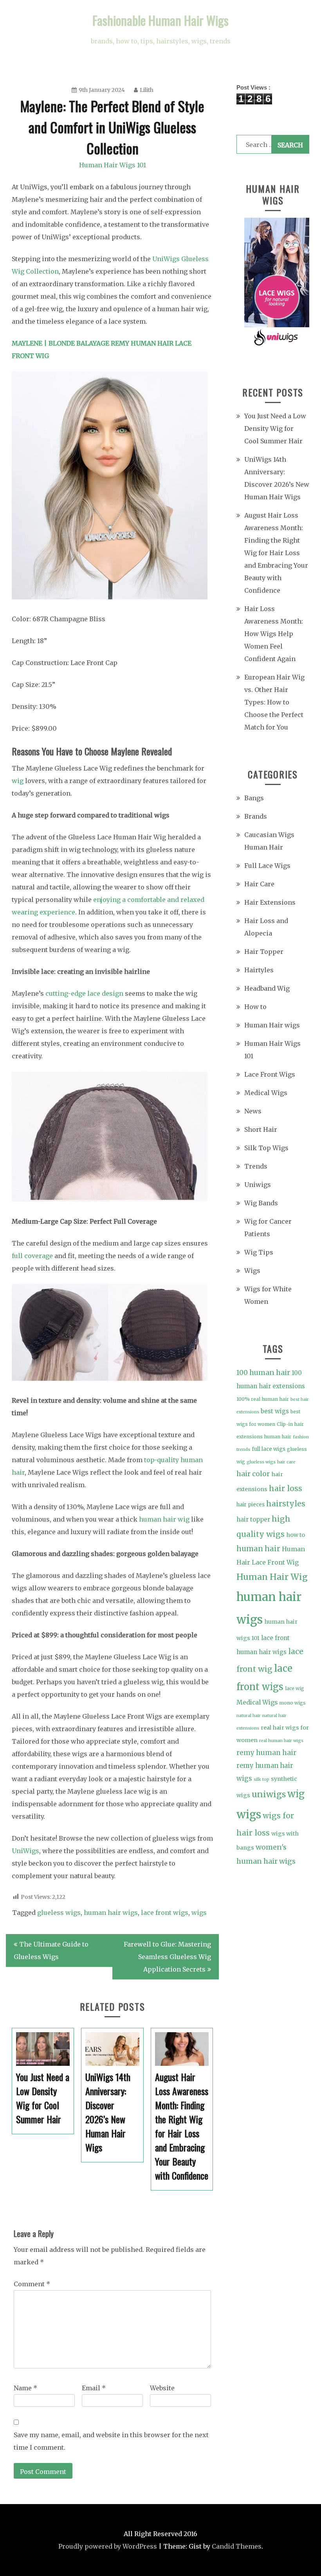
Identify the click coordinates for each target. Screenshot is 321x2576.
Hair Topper (264, 952)
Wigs (252, 1271)
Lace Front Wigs (270, 1074)
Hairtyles (259, 970)
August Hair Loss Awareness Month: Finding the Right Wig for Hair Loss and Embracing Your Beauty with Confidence (276, 553)
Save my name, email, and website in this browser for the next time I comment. (111, 2441)
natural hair (249, 1716)
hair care (286, 1462)
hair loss (286, 1488)
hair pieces (251, 1505)
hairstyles (286, 1504)
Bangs (254, 798)
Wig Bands (261, 1203)
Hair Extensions (270, 902)
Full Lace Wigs (267, 866)
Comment (32, 2284)
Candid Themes (237, 2546)
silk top (261, 1779)
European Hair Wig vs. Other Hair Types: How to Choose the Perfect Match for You (274, 702)
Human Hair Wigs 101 (113, 165)
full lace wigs (269, 1449)
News (253, 1111)
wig (18, 781)
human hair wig (164, 1519)
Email (94, 2388)
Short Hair (261, 1129)
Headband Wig (267, 988)
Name (25, 2388)
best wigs (275, 1411)
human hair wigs (111, 1913)
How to (255, 1007)
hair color (253, 1474)
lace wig (295, 1688)
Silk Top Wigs (266, 1148)
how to (296, 1535)
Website (162, 2388)
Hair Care (259, 884)
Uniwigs (258, 1185)
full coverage (32, 1256)
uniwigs (269, 1794)
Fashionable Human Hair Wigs (160, 20)
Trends (256, 1166)
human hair (258, 1549)
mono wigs (292, 1703)
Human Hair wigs (272, 1025)
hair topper (253, 1519)
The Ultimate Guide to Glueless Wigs (51, 1950)
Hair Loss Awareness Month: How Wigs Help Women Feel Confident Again (274, 634)
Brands (256, 816)
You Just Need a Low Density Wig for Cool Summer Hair (275, 428)
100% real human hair (263, 1399)
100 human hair (263, 1373)
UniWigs (25, 1851)
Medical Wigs (266, 1093)
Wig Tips (259, 1252)
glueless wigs (59, 1913)
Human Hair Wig (272, 1577)
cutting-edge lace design (84, 993)
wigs (199, 1913)
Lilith (147, 90)
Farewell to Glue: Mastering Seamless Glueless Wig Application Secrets (167, 1957)
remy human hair (266, 1753)
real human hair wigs (281, 1741)
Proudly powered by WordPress (108, 2546)
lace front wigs (165, 1913)
